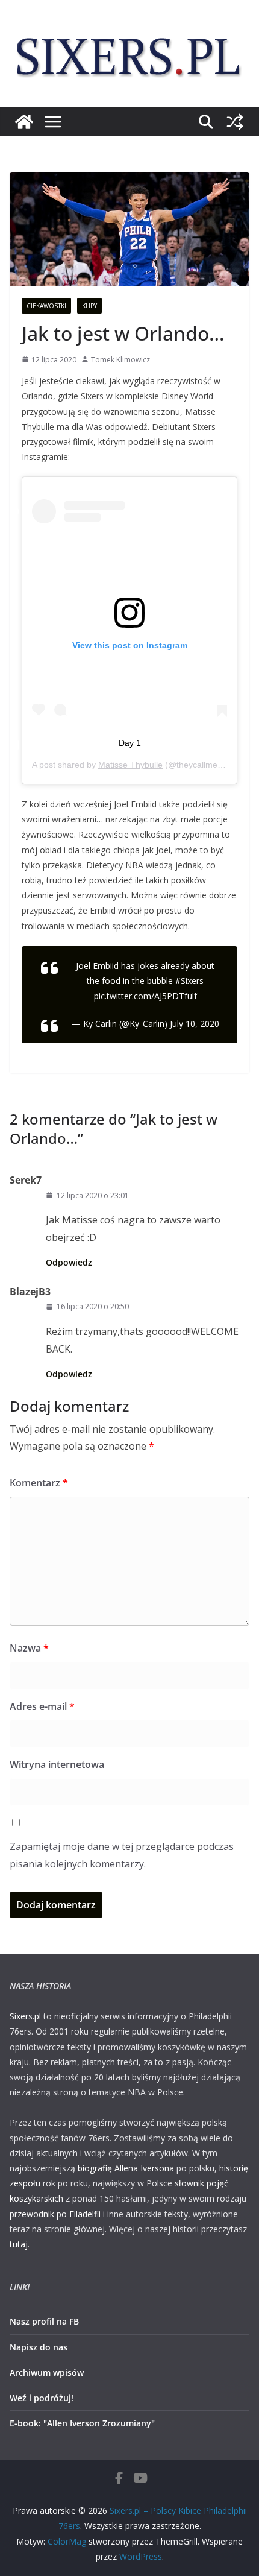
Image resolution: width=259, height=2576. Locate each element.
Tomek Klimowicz (120, 360)
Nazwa (29, 1648)
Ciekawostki (46, 306)
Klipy (89, 306)
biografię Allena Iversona (126, 2168)
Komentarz (39, 1483)
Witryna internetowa (57, 1764)
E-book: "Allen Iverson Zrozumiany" (82, 2423)
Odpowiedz (69, 1262)
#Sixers (189, 981)
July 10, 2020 (195, 1024)
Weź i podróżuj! (42, 2398)
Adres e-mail (42, 1706)
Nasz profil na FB (44, 2321)
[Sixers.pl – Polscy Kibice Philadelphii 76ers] (24, 122)
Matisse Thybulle (130, 765)
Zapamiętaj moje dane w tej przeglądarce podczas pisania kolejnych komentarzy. (122, 1855)
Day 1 (130, 743)
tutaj (19, 2244)
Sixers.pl (25, 2016)
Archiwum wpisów (47, 2372)
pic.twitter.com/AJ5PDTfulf (145, 996)
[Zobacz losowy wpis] (235, 122)
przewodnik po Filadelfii (55, 2214)
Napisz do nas (39, 2347)
